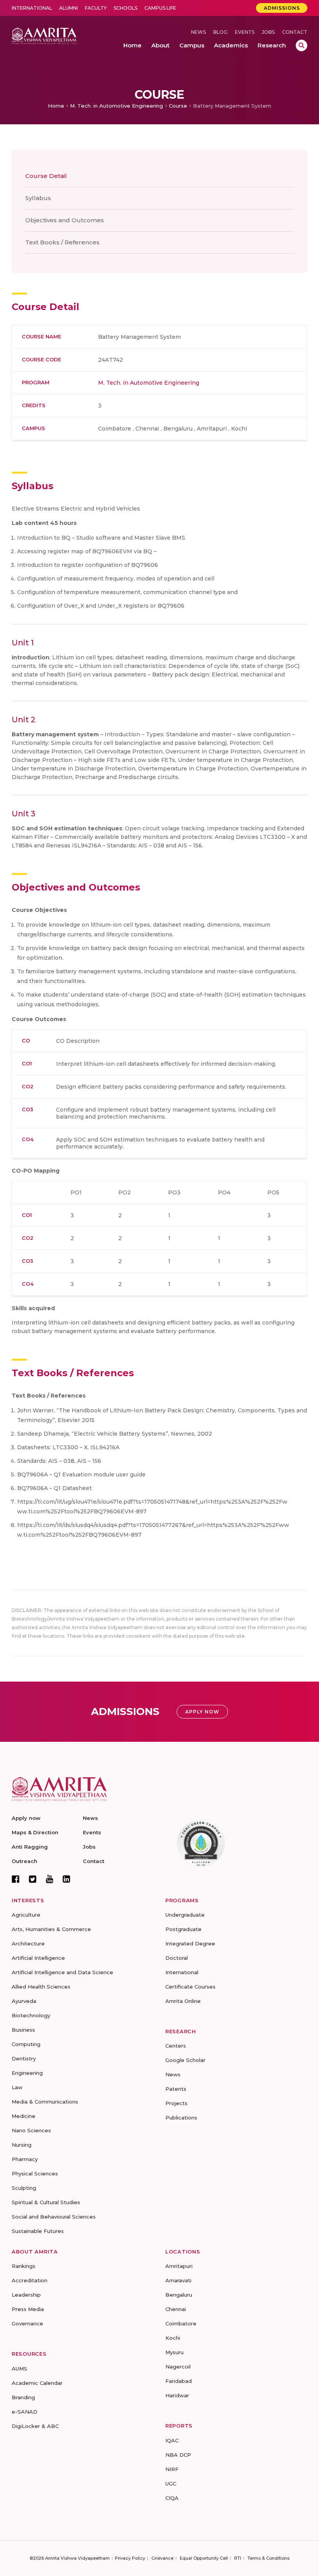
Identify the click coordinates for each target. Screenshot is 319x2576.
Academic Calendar (37, 2383)
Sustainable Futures (38, 2231)
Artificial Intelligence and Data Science (62, 1972)
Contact (295, 32)
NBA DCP (178, 2455)
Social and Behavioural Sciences (54, 2217)
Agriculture (26, 1915)
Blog (220, 32)
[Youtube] (50, 1879)
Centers (176, 2046)
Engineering (27, 2073)
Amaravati (178, 2280)
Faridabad (179, 2381)
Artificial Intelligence (38, 1958)
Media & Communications (45, 2102)
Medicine (24, 2116)
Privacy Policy (130, 2558)
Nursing (22, 2145)
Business (23, 2030)
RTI (238, 2558)
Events (245, 32)
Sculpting (24, 2188)
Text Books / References (62, 242)
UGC (171, 2484)
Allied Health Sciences (41, 1987)
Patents (176, 2089)
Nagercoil (178, 2367)
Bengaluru (179, 2295)
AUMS (19, 2369)
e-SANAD (25, 2412)
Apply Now (202, 1712)
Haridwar (177, 2395)
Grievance (162, 2558)
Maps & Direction (35, 1832)
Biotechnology (31, 2015)
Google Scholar (185, 2060)
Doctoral (177, 1958)
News (198, 32)
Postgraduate (183, 1929)
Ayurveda (24, 2001)
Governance (27, 2323)
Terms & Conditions (268, 2558)
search (301, 45)
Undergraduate (185, 1915)
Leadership (26, 2295)
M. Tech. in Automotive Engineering (117, 106)
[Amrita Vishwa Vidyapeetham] (44, 36)
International (32, 8)
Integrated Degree (190, 1943)
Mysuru (174, 2352)
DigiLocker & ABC (35, 2426)
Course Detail (46, 176)
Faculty (96, 8)
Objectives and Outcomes (65, 220)
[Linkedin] (67, 1879)
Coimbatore (181, 2323)
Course (178, 106)
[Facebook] (16, 1879)
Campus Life (160, 8)
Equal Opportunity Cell (204, 2558)
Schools (125, 8)
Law (17, 2087)
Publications (181, 2118)
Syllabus (38, 198)
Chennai (176, 2309)
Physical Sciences (35, 2173)
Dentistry (24, 2058)
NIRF (172, 2469)
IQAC (172, 2440)
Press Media (28, 2309)
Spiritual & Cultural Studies (46, 2202)
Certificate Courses (190, 1987)
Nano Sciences (31, 2130)
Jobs (268, 32)
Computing (26, 2044)
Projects (176, 2103)
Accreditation (30, 2280)
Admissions (282, 8)
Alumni (68, 8)
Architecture (28, 1943)
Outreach (25, 1861)
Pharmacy (25, 2159)
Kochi (173, 2338)
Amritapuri (179, 2266)
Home (56, 106)
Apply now (26, 1818)
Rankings (24, 2266)
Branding (23, 2397)
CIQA (172, 2498)
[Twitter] (33, 1879)
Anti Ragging (30, 1847)
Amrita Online (183, 2001)
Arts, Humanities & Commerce (51, 1929)
